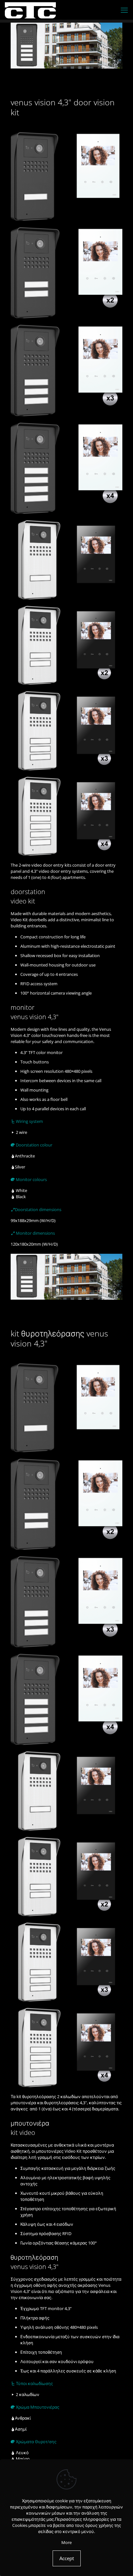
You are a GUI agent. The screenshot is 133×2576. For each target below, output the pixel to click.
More (66, 2542)
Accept (67, 2558)
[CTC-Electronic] (30, 10)
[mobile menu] (124, 10)
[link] (66, 125)
